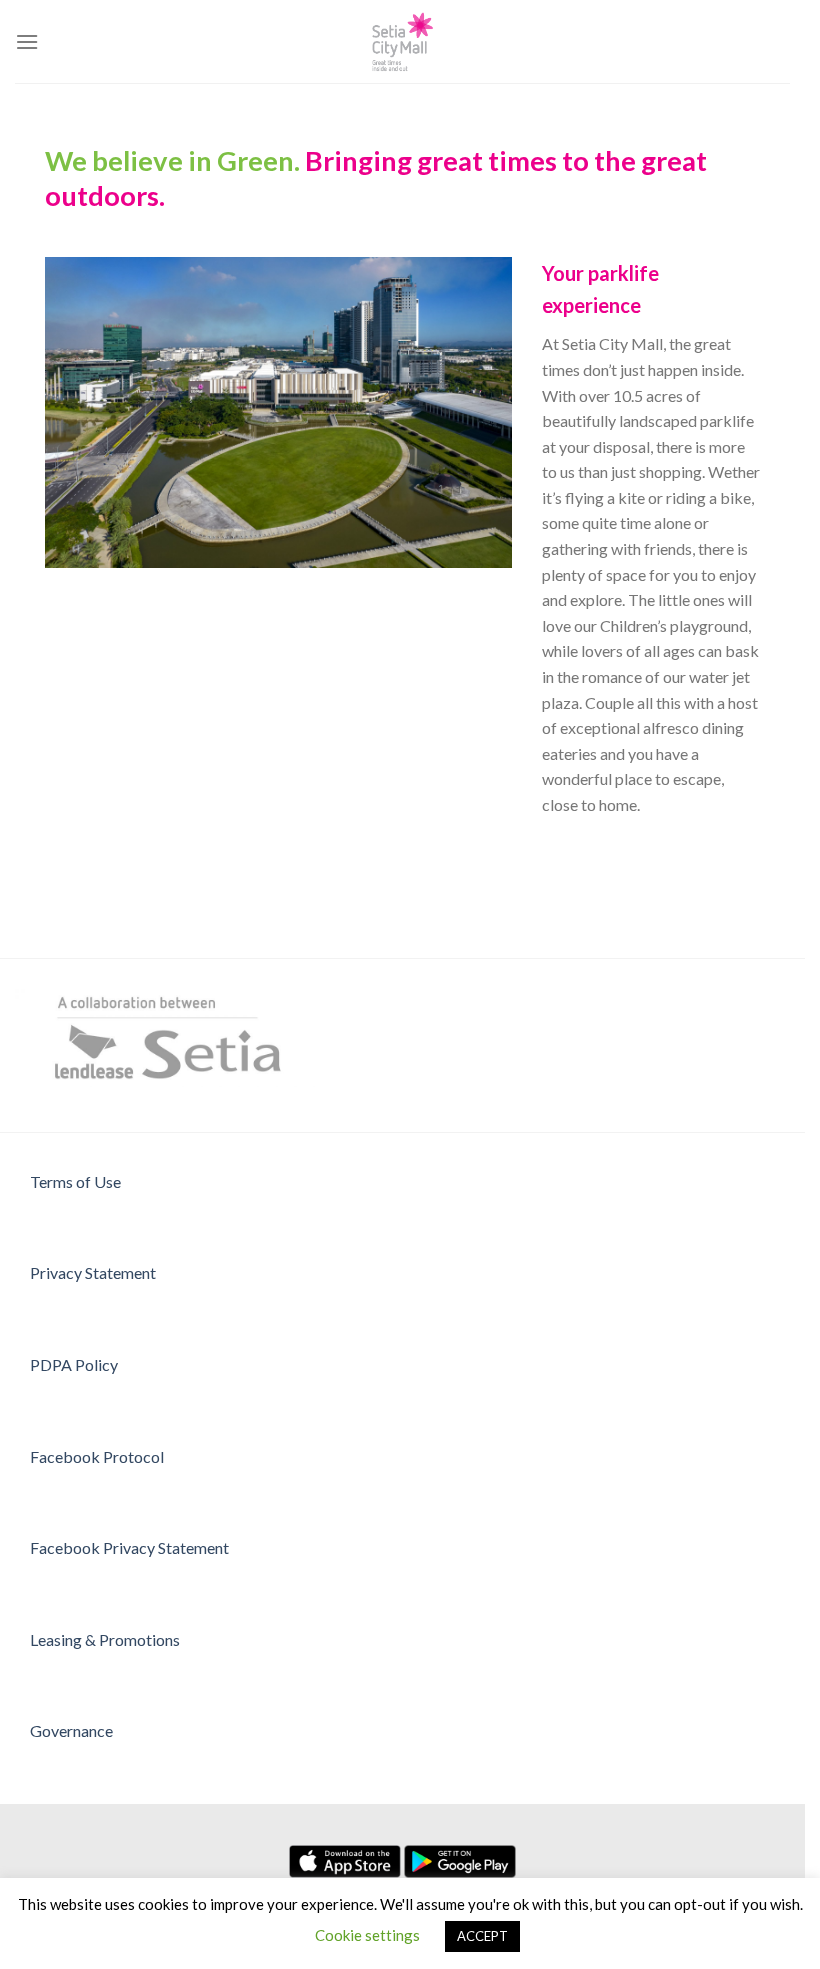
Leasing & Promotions (105, 1639)
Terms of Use (75, 1181)
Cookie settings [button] (367, 1935)
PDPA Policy (74, 1364)
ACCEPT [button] (482, 1936)
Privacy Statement (93, 1272)
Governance (71, 1730)
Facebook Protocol (97, 1456)
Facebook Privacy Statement (129, 1547)
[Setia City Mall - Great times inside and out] (403, 41)
